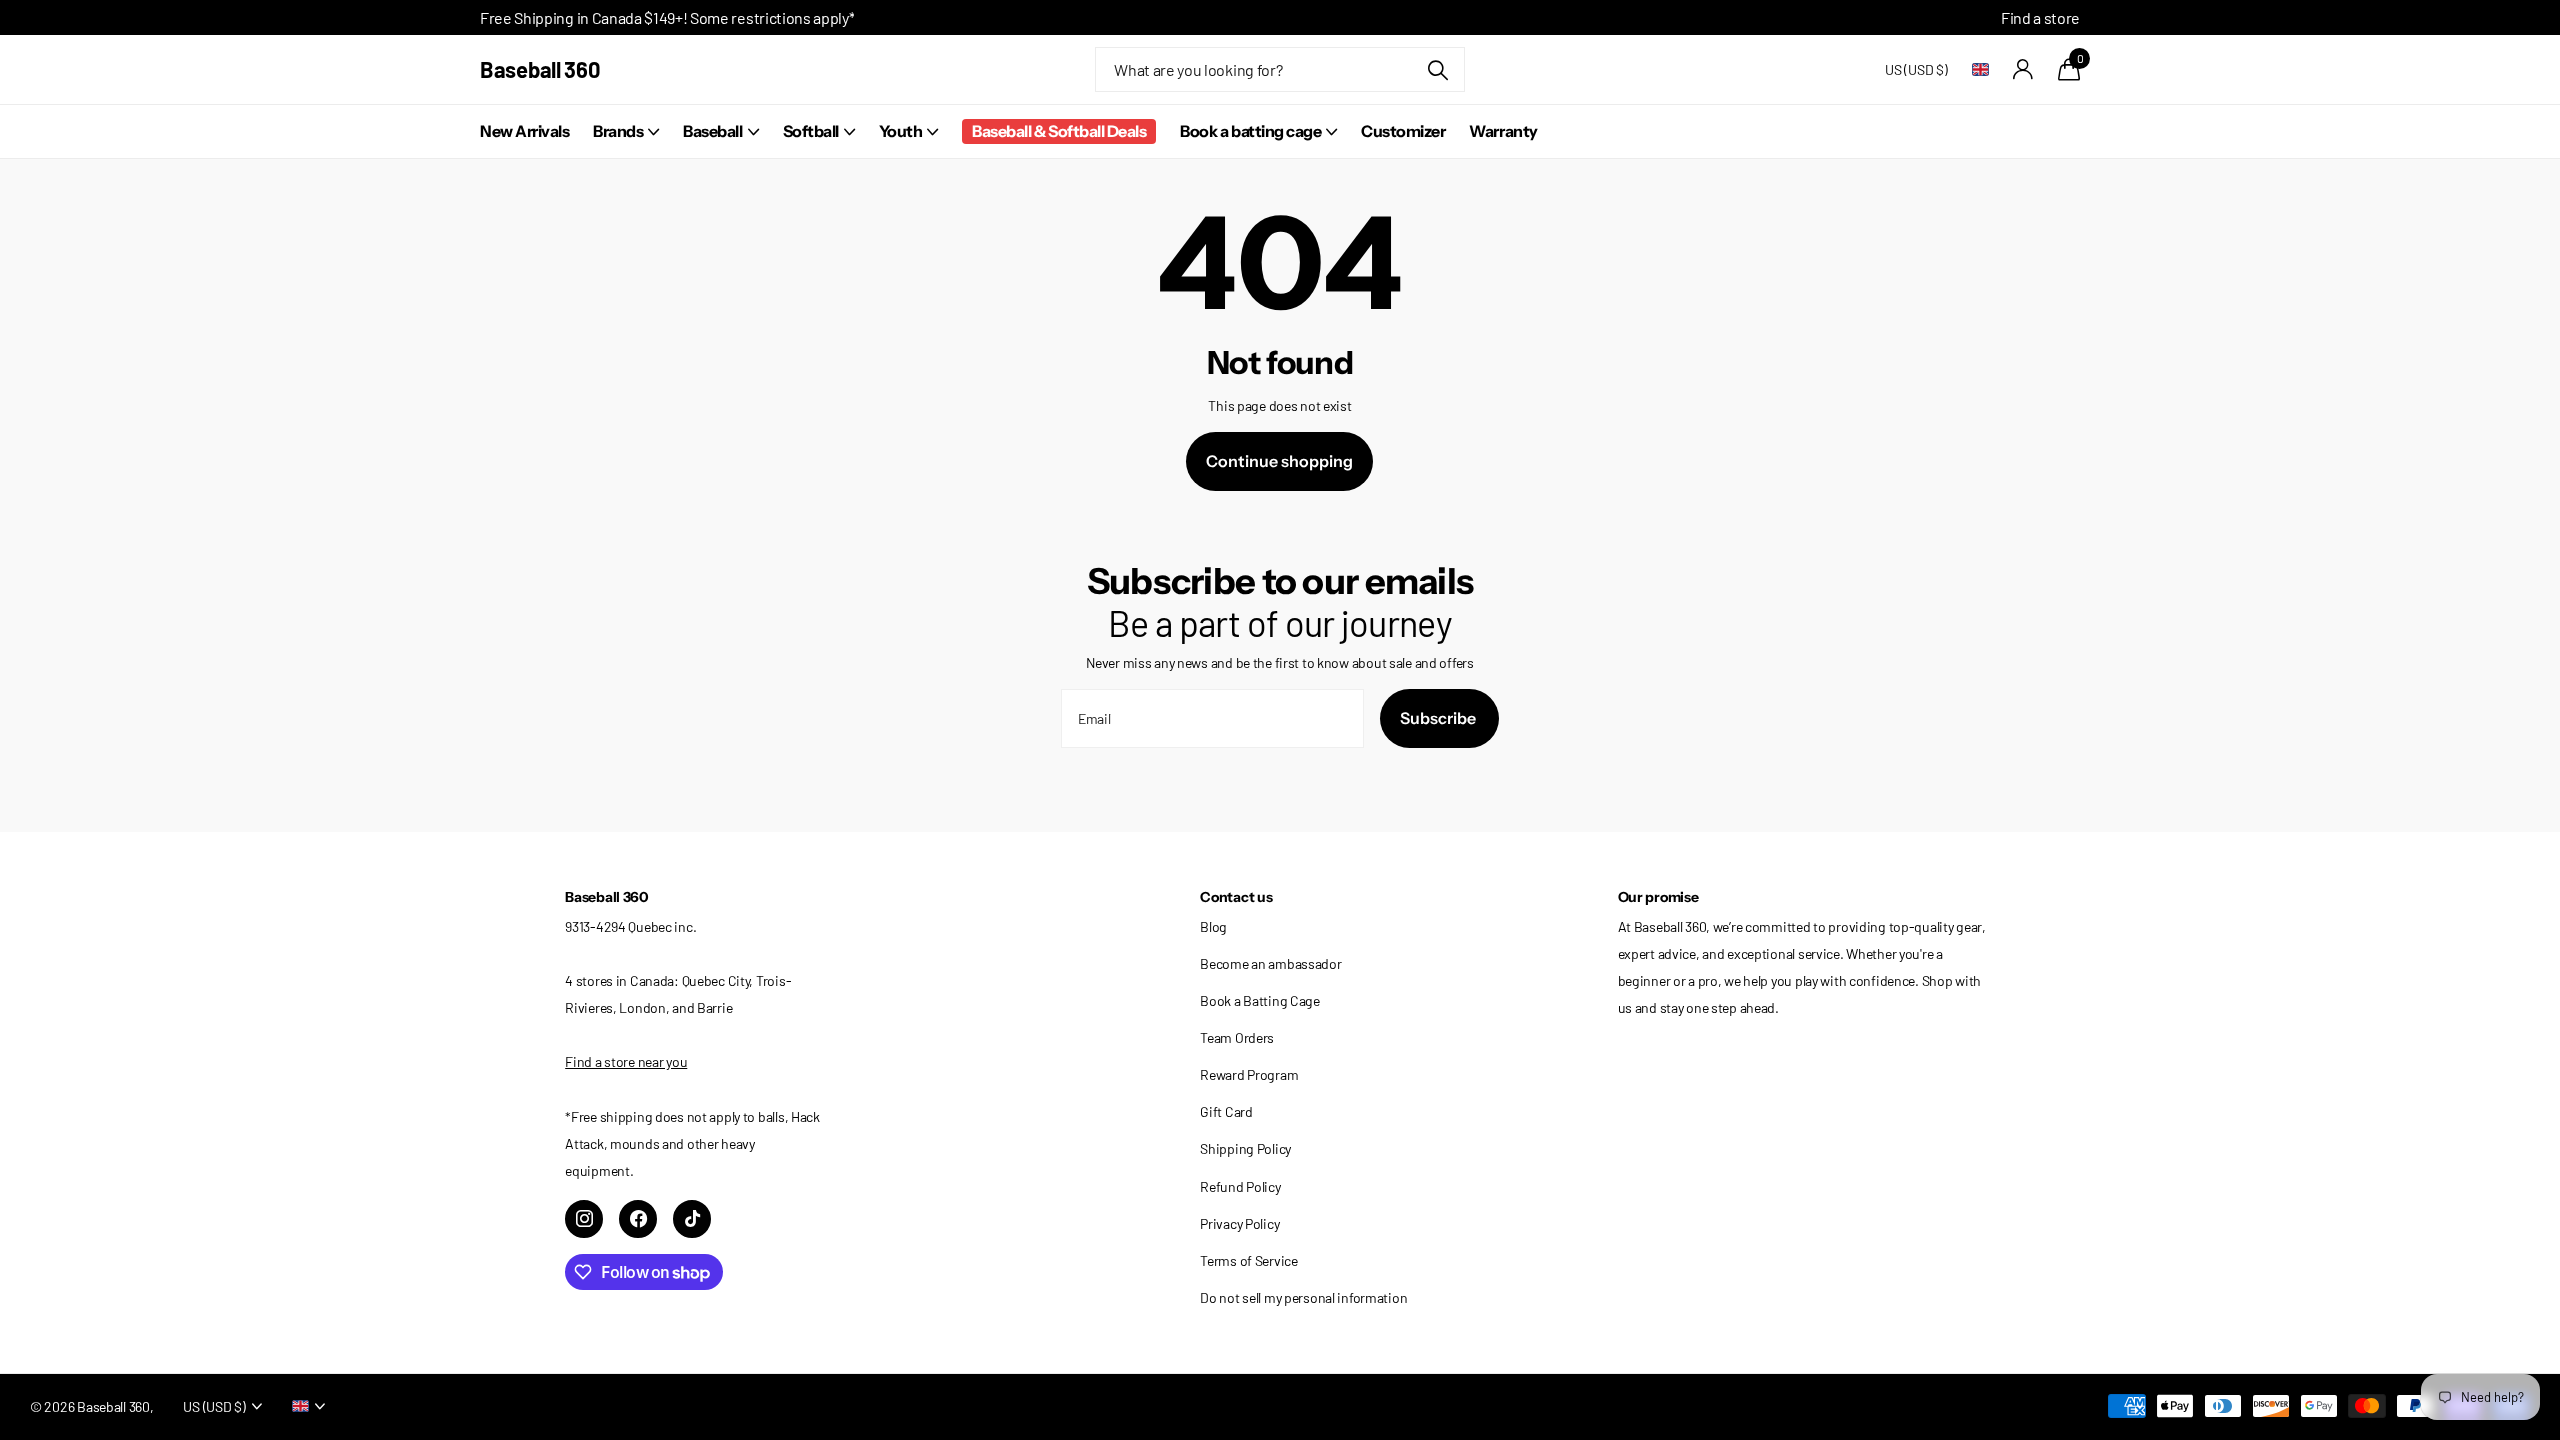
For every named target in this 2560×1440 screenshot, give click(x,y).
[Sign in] (2023, 69)
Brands (618, 131)
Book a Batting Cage (1260, 1000)
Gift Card (1226, 1111)
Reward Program (1249, 1074)
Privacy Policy (1239, 1223)
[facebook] (638, 1219)
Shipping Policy (1245, 1148)
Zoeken (1437, 69)
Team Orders (1237, 1037)
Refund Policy (1240, 1186)
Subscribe (1439, 718)
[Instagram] (584, 1219)
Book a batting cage (1250, 131)
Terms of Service (1249, 1260)
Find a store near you (626, 1061)
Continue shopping (1279, 461)
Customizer (1403, 131)
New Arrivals (524, 131)
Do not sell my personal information (1303, 1297)
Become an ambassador (1270, 963)
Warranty (1503, 131)
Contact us (1236, 897)
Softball (811, 131)
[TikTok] (692, 1219)
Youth (901, 131)
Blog (1213, 926)
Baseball (712, 131)
